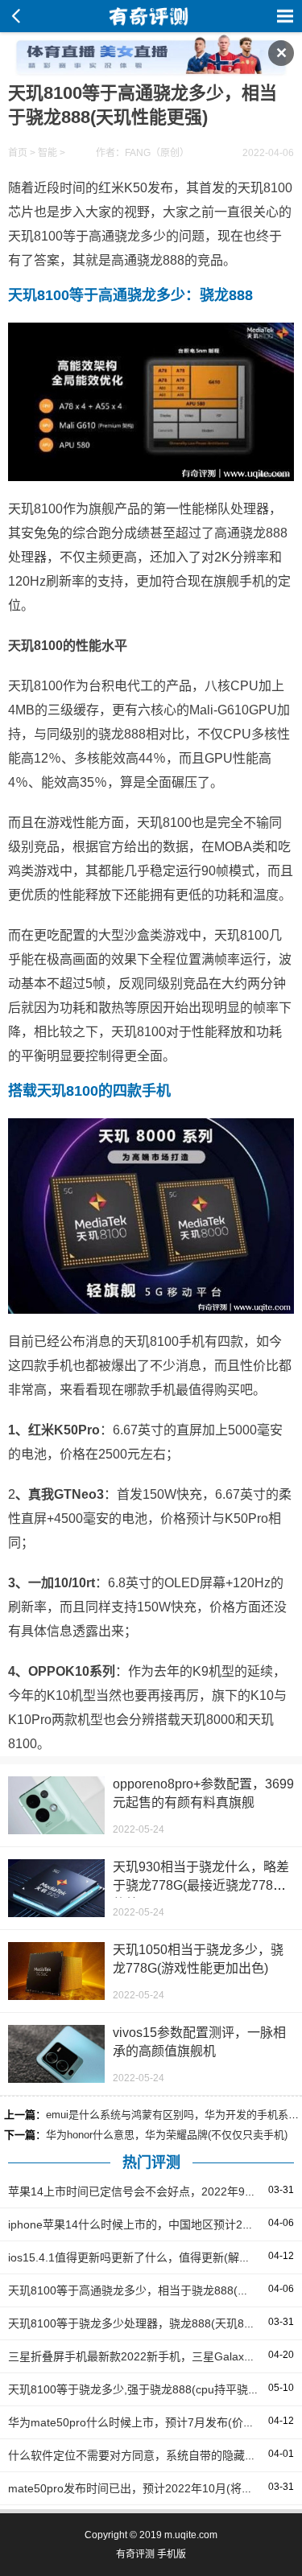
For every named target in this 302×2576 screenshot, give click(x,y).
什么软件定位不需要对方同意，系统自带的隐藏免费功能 (149, 2455)
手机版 (172, 2554)
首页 (18, 153)
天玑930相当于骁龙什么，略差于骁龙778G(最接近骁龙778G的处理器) (201, 1885)
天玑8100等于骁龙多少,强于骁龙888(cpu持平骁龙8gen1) (152, 2389)
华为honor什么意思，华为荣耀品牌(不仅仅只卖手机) (167, 2135)
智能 (48, 153)
